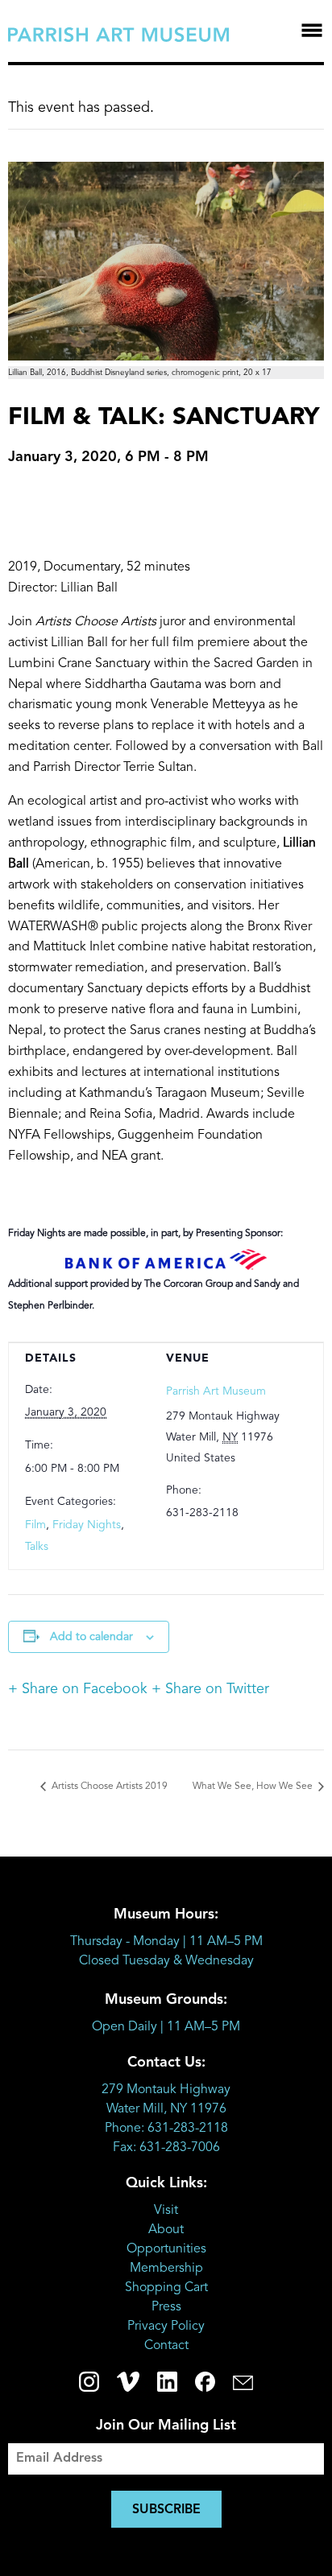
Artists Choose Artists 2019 (108, 1787)
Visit (166, 2211)
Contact (166, 2346)
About (166, 2230)
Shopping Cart (166, 2288)
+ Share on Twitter (210, 1689)
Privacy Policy (166, 2327)
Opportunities (166, 2249)
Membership (166, 2269)
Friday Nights (87, 1525)
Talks (37, 1547)
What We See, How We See (254, 1787)
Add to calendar (91, 1637)
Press (166, 2307)
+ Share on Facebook (78, 1689)
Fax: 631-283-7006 (166, 2148)
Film (35, 1525)
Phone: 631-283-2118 (166, 2129)
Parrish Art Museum (216, 1391)
